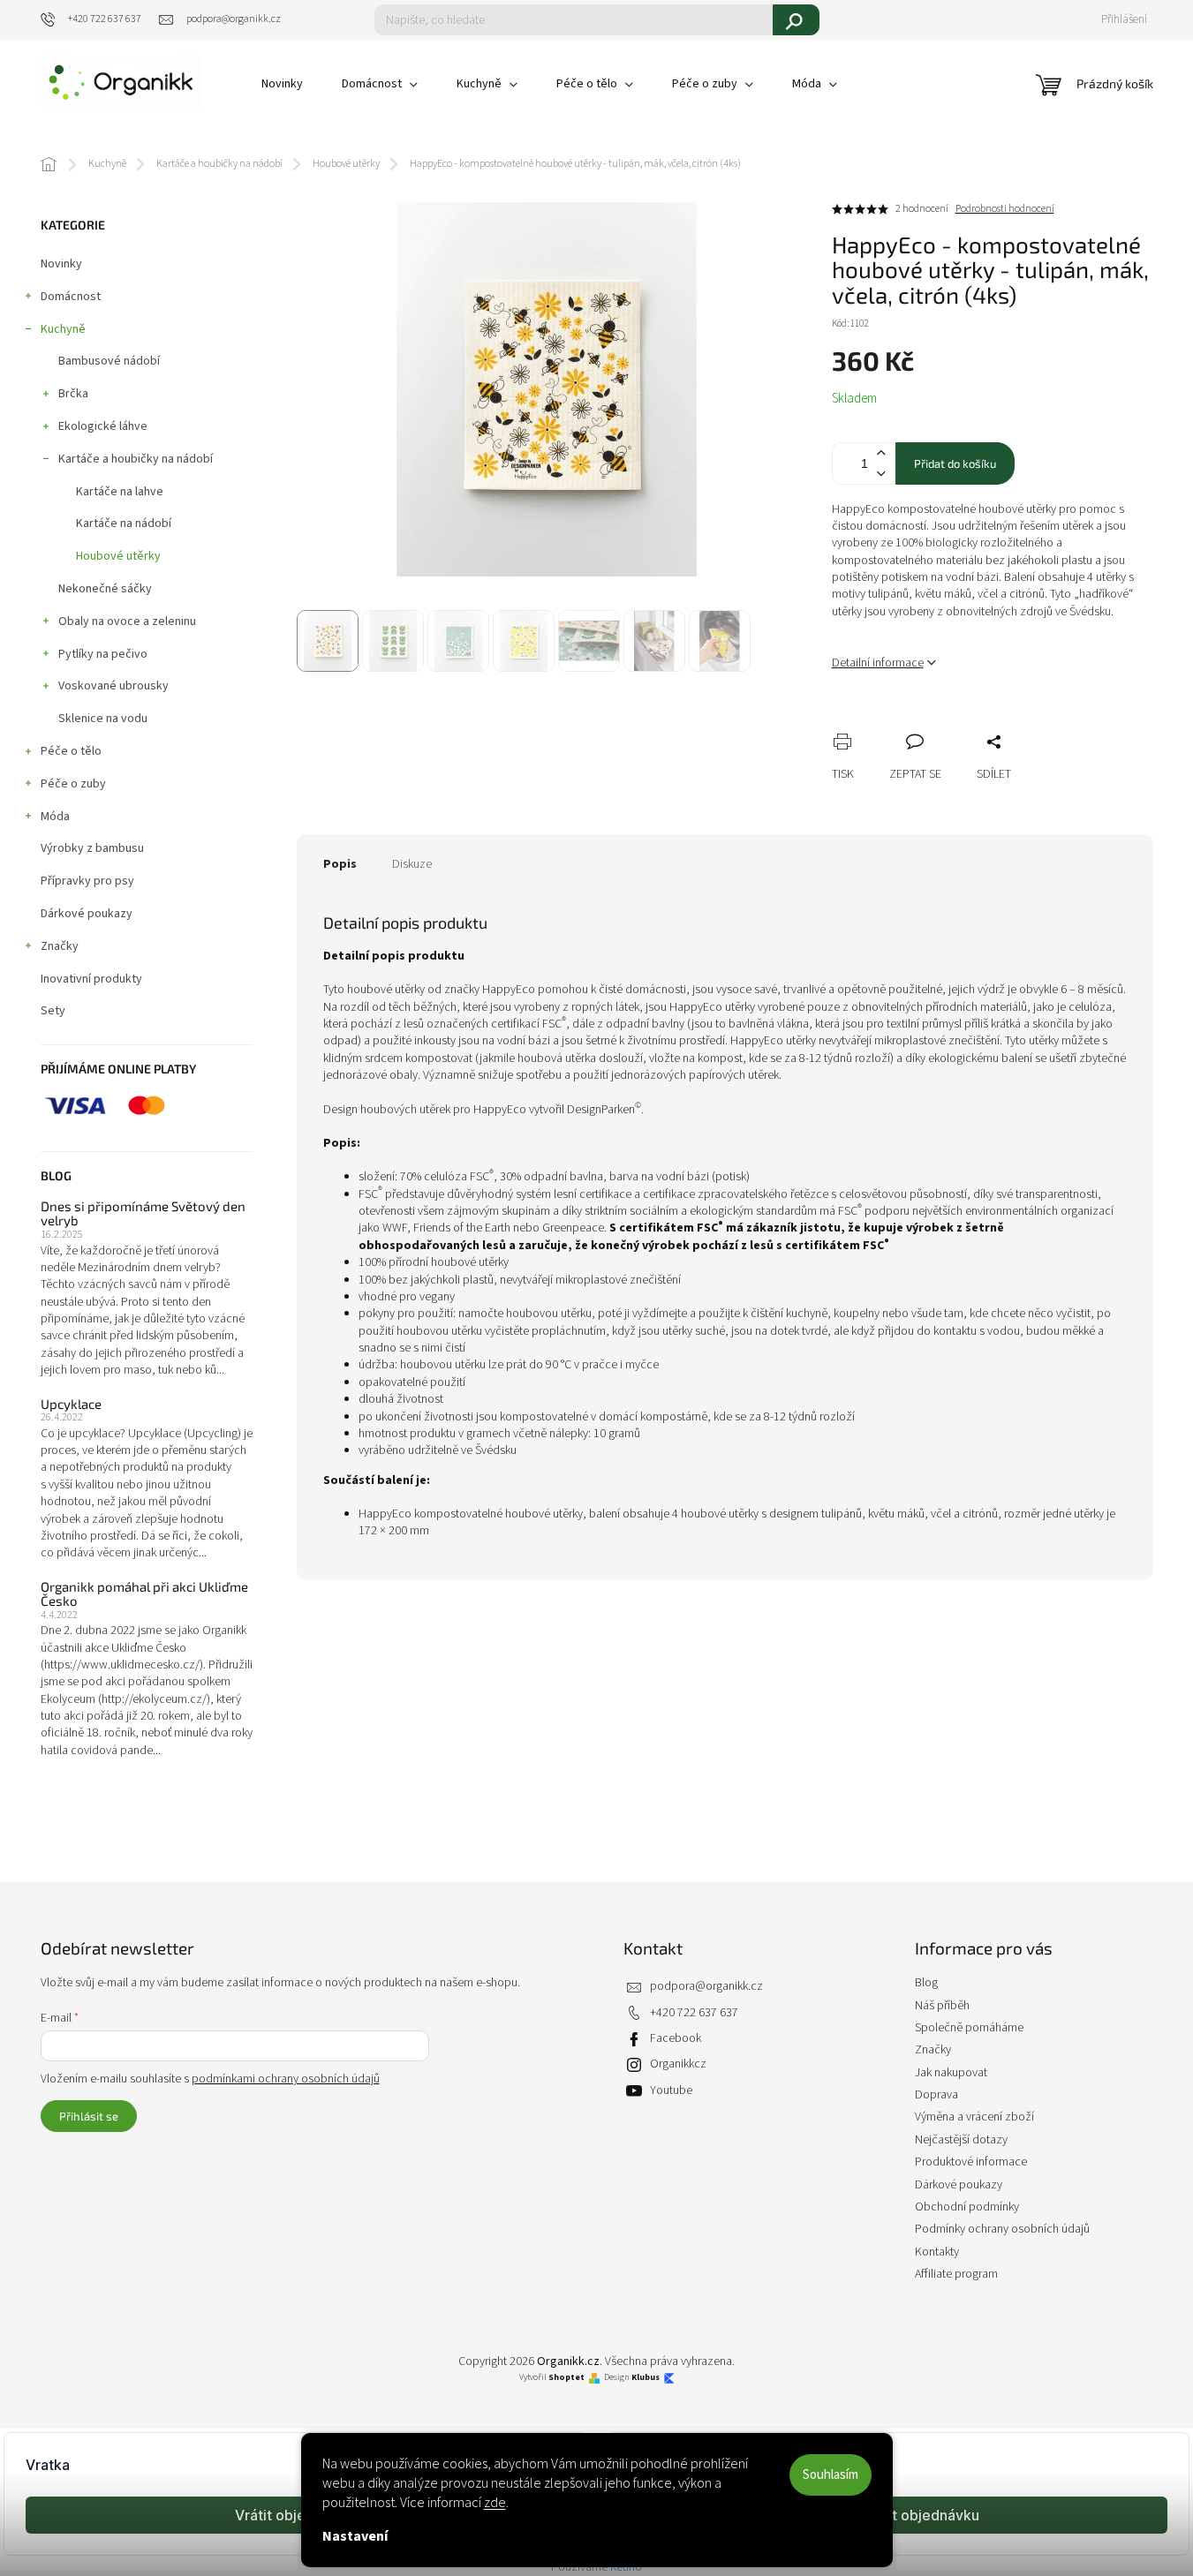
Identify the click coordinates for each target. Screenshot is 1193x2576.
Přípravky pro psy (87, 881)
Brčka (73, 394)
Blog (926, 1983)
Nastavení (355, 2536)
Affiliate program (956, 2274)
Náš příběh (942, 2006)
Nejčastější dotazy (961, 2140)
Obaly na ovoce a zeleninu (127, 621)
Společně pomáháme (969, 2028)
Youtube (671, 2090)
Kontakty (937, 2252)
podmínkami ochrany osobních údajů (286, 2079)
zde (495, 2503)
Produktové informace (971, 2162)
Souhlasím (831, 2475)
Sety (53, 1011)
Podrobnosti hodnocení (1005, 209)
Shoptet (566, 2378)
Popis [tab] (340, 864)
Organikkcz (678, 2064)
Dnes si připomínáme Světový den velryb (143, 1213)
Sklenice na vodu (103, 719)
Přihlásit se (89, 2116)
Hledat (796, 20)
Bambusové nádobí (109, 361)
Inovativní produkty (91, 979)
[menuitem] (282, 84)
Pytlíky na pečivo (103, 654)
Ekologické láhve (103, 426)
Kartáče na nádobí (124, 523)
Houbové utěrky (118, 556)
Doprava (936, 2095)
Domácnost (71, 297)
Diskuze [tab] (412, 864)
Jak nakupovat (951, 2073)
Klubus (646, 2378)
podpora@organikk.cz (706, 1986)
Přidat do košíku (955, 463)
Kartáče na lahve (120, 492)
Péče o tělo (71, 751)
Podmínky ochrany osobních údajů (1002, 2229)
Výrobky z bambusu (92, 848)
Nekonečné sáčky (105, 589)
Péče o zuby (73, 784)
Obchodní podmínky (967, 2207)
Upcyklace (71, 1404)
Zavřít (939, 722)
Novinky (61, 264)
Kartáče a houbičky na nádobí (136, 459)
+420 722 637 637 (694, 2013)
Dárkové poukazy (87, 914)
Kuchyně (63, 329)
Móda (55, 817)
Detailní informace (878, 663)
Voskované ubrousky (113, 686)
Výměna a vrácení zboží (974, 2117)
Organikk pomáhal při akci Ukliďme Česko (144, 1594)
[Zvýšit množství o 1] (881, 453)
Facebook (676, 2038)
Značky (60, 946)
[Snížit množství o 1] (881, 474)
